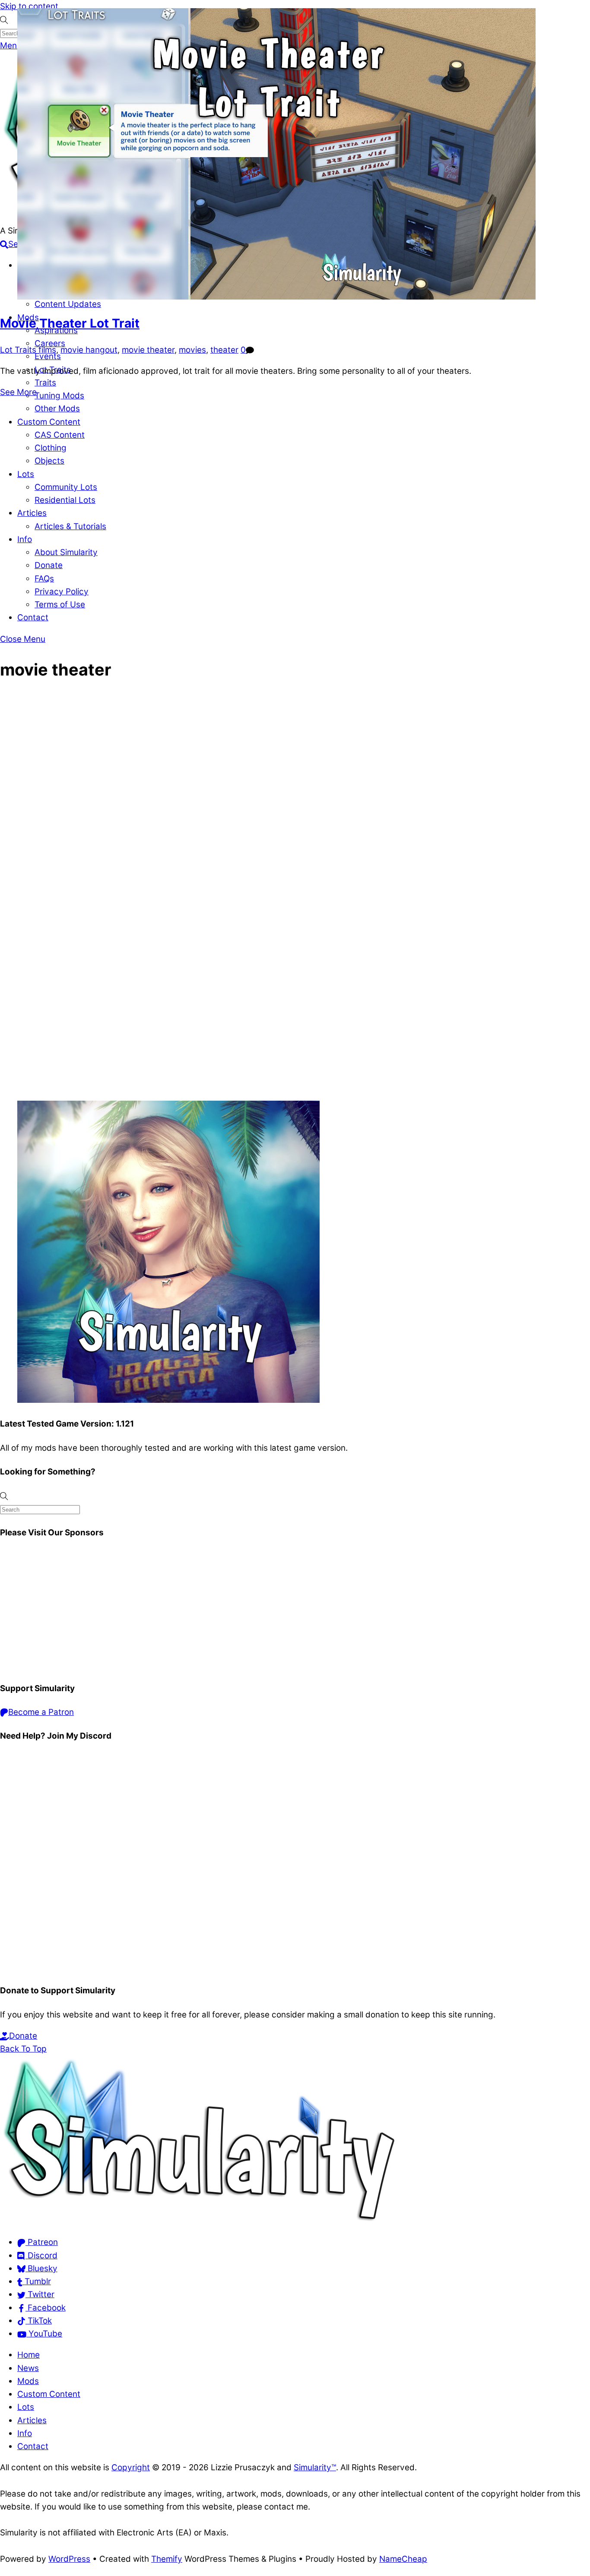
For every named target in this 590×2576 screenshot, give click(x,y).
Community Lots (66, 487)
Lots (26, 474)
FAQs (44, 579)
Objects (49, 461)
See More (18, 392)
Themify (167, 2559)
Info (25, 539)
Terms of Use (60, 605)
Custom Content (49, 422)
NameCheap (403, 2559)
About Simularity (66, 552)
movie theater (148, 350)
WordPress (69, 2559)
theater (224, 350)
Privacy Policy (62, 592)
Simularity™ (315, 2467)
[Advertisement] (259, 1611)
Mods (28, 2381)
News (28, 2368)
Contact (33, 617)
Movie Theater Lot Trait (70, 323)
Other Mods (57, 409)
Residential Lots (65, 500)
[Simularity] (198, 2221)
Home (29, 2355)
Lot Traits (18, 350)
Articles (32, 513)
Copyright (131, 2467)
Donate (49, 565)
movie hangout (89, 350)
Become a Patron (41, 1712)
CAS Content (60, 435)
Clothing (51, 448)
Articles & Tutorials (70, 526)
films (47, 350)
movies (192, 350)
